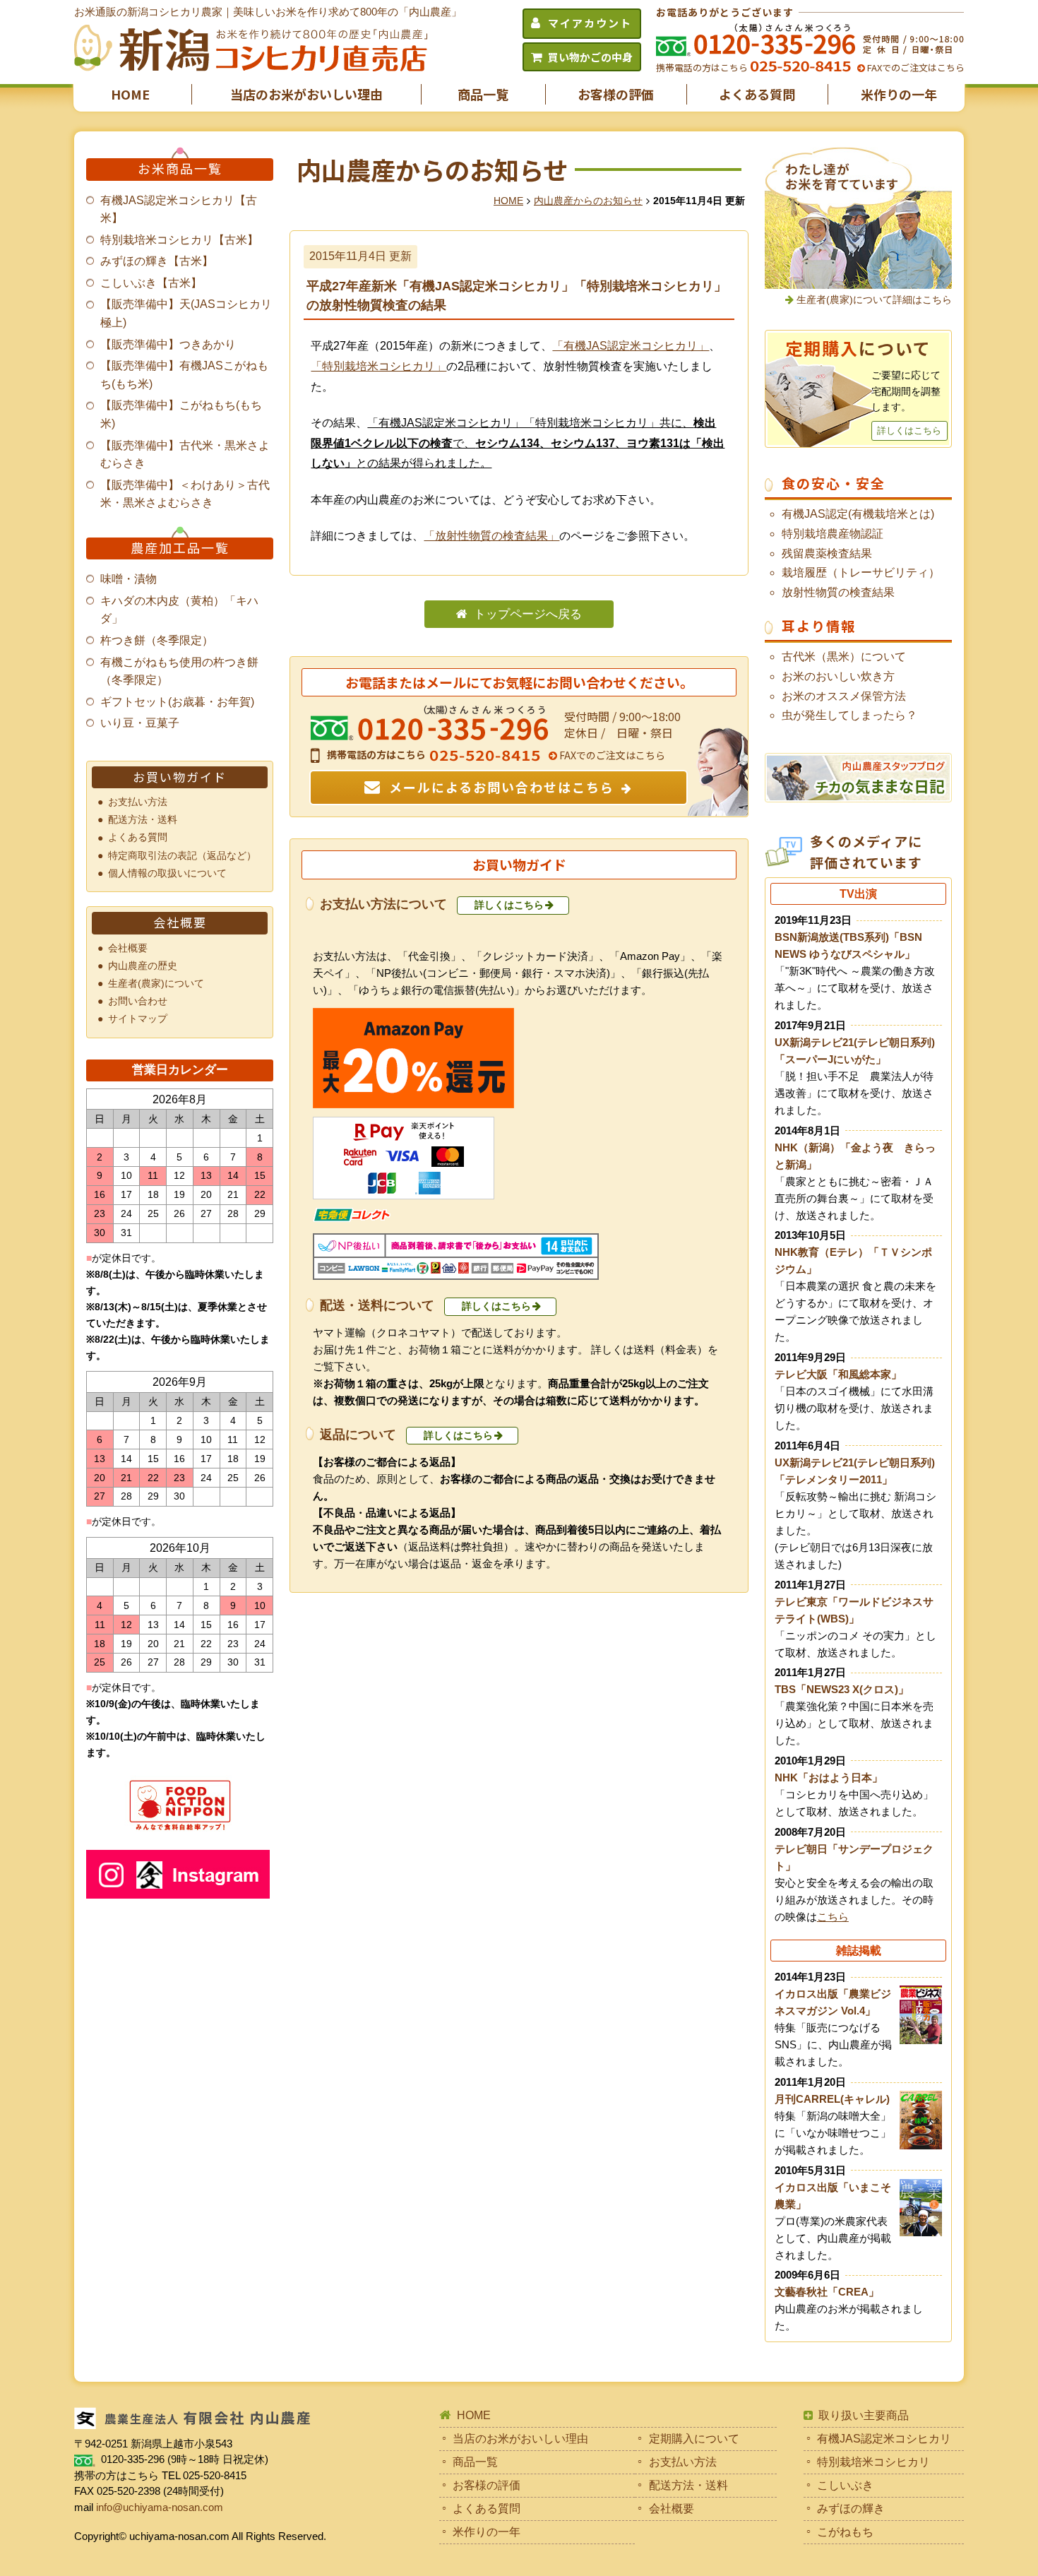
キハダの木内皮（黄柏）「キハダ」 (179, 610)
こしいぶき (845, 2485)
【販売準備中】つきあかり (168, 344)
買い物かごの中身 (590, 57)
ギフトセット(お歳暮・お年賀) (177, 702)
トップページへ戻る (528, 614)
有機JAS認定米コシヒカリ (884, 2439)
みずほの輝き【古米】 (157, 261)
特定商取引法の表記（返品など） (182, 855)
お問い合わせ (138, 1001)
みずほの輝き (851, 2509)
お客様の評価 (616, 94)
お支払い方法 (138, 802)
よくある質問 (757, 94)
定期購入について (694, 2439)
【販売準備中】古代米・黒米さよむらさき (185, 455)
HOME (130, 94)
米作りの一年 (899, 94)
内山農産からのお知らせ (588, 201)
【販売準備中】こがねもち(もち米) (181, 414)
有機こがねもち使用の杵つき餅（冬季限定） (179, 671)
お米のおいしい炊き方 (838, 676)
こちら (833, 1917)
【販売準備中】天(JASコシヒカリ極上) (186, 313)
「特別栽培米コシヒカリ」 (378, 366)
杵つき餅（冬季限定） (157, 640)
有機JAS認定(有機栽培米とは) (858, 514)
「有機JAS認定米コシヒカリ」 (631, 346)
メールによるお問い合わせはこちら (502, 787)
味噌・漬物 (129, 579)
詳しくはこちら (509, 905)
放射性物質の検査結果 (838, 592)
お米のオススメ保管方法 (844, 696)
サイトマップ (138, 1019)
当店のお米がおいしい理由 (306, 94)
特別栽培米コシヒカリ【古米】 (179, 240)
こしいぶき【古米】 (151, 283)
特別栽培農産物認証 (833, 534)
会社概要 (128, 948)
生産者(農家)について (156, 983)
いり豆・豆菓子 (140, 723)
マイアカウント (590, 23)
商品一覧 (483, 94)
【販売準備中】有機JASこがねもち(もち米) (184, 375)
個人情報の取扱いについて (167, 873)
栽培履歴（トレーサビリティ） (861, 572)
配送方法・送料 (143, 819)
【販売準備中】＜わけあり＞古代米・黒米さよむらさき (185, 494)
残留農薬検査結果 (827, 553)
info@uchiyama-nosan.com (160, 2507)
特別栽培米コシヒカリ (873, 2462)
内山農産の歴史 (143, 966)
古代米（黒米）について (844, 657)
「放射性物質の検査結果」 (491, 536)
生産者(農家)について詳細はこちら (874, 299)
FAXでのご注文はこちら (915, 67)
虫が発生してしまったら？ (849, 715)
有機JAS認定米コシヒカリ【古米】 (179, 209)
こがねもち (845, 2532)
